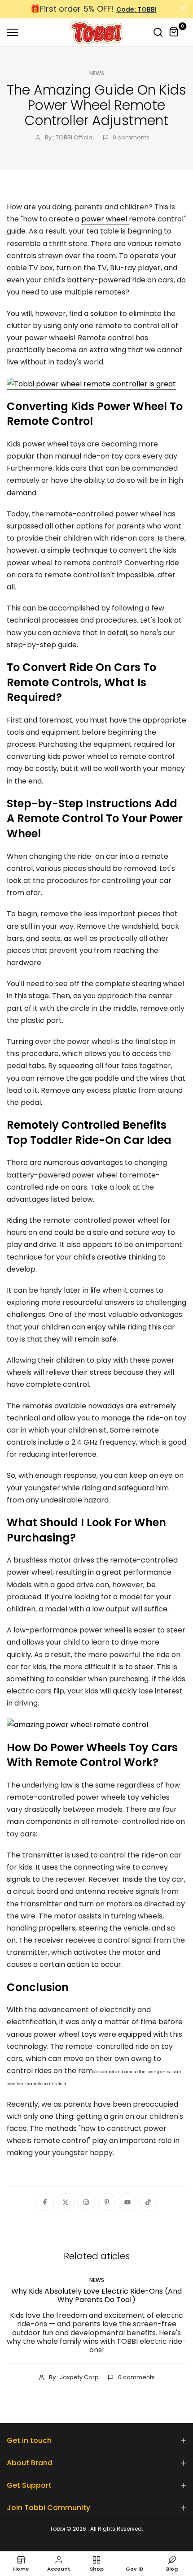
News (97, 73)
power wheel (104, 219)
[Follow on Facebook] (45, 2202)
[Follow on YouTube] (127, 2202)
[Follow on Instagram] (86, 2202)
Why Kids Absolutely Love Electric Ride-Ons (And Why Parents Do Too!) (96, 2295)
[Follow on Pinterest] (107, 2202)
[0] (174, 32)
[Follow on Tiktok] (148, 2202)
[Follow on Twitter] (66, 2202)
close (183, 8)
